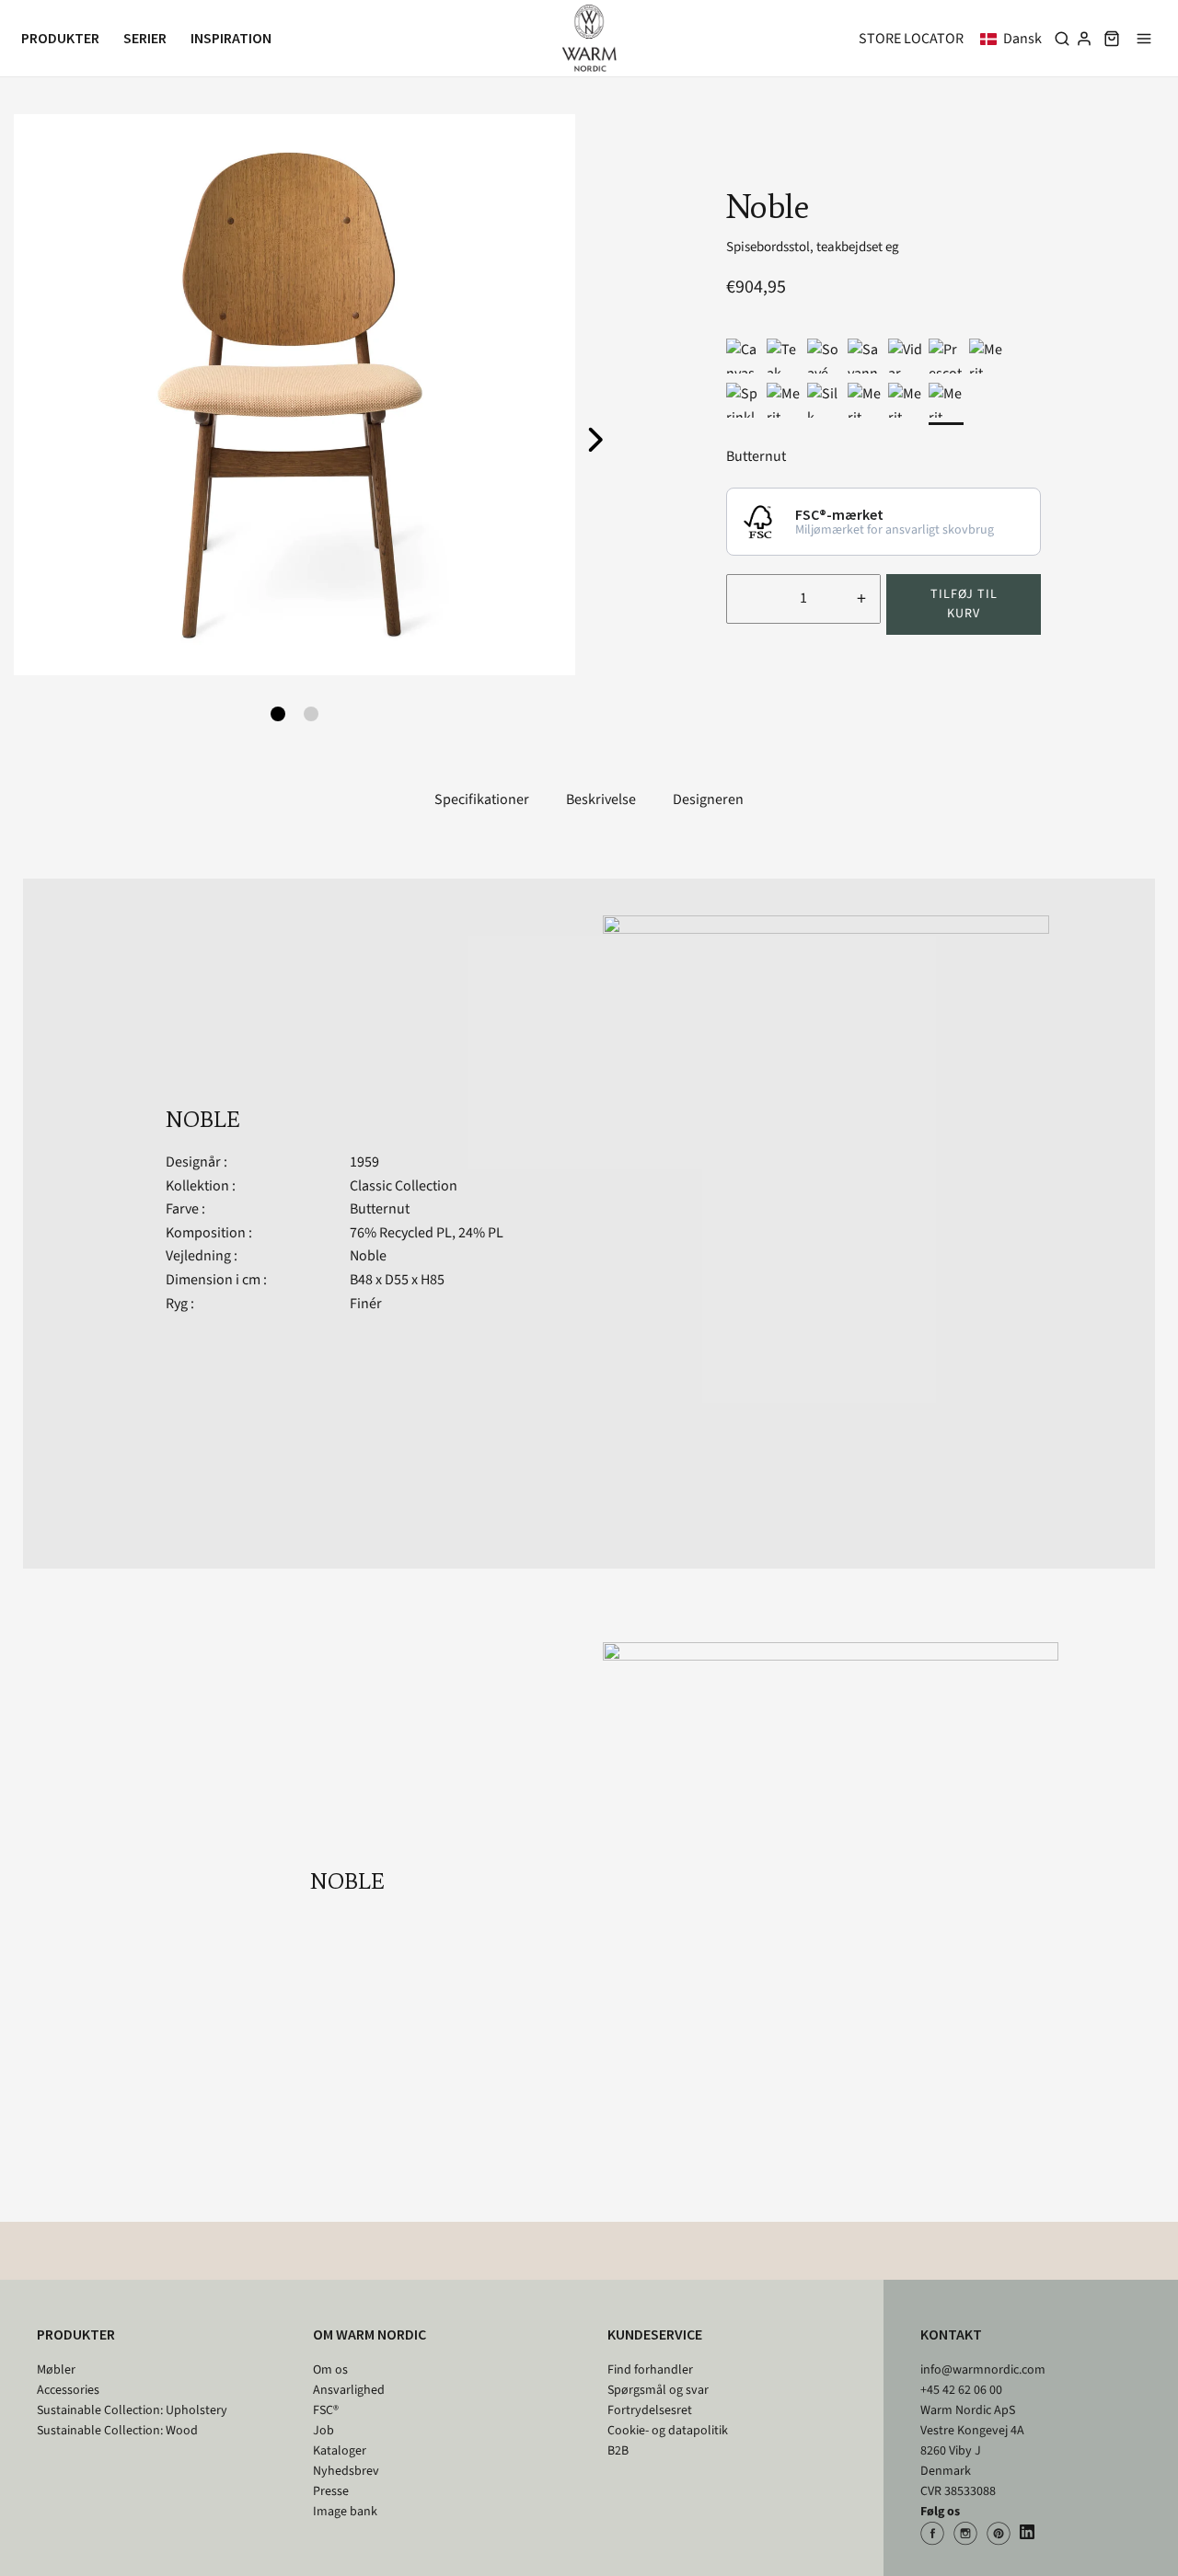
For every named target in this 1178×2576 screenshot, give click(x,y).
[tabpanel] (294, 395)
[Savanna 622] (865, 356)
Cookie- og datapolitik (668, 2431)
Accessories (68, 2390)
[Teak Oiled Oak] (784, 356)
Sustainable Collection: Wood (117, 2431)
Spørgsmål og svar (658, 2390)
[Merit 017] (987, 356)
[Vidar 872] (906, 356)
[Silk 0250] (825, 400)
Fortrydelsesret (650, 2410)
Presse (331, 2491)
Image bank (345, 2512)
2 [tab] (311, 714)
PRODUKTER (76, 2334)
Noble (368, 1256)
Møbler (56, 2370)
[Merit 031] (946, 400)
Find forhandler (650, 2370)
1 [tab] (278, 714)
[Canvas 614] (744, 356)
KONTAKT (951, 2334)
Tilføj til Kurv (964, 604)
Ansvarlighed (349, 2390)
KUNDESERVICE (655, 2334)
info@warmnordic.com (983, 2370)
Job (323, 2431)
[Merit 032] (906, 400)
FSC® (326, 2410)
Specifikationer (482, 799)
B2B (618, 2451)
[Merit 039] (865, 400)
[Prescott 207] (946, 356)
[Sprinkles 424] (744, 400)
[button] (1015, 39)
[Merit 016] (784, 400)
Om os (330, 2370)
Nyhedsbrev (346, 2471)
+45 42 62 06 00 (961, 2390)
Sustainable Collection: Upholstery (132, 2410)
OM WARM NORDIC (370, 2334)
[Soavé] (825, 356)
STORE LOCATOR (911, 39)
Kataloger (340, 2451)
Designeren (708, 799)
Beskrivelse (601, 799)
